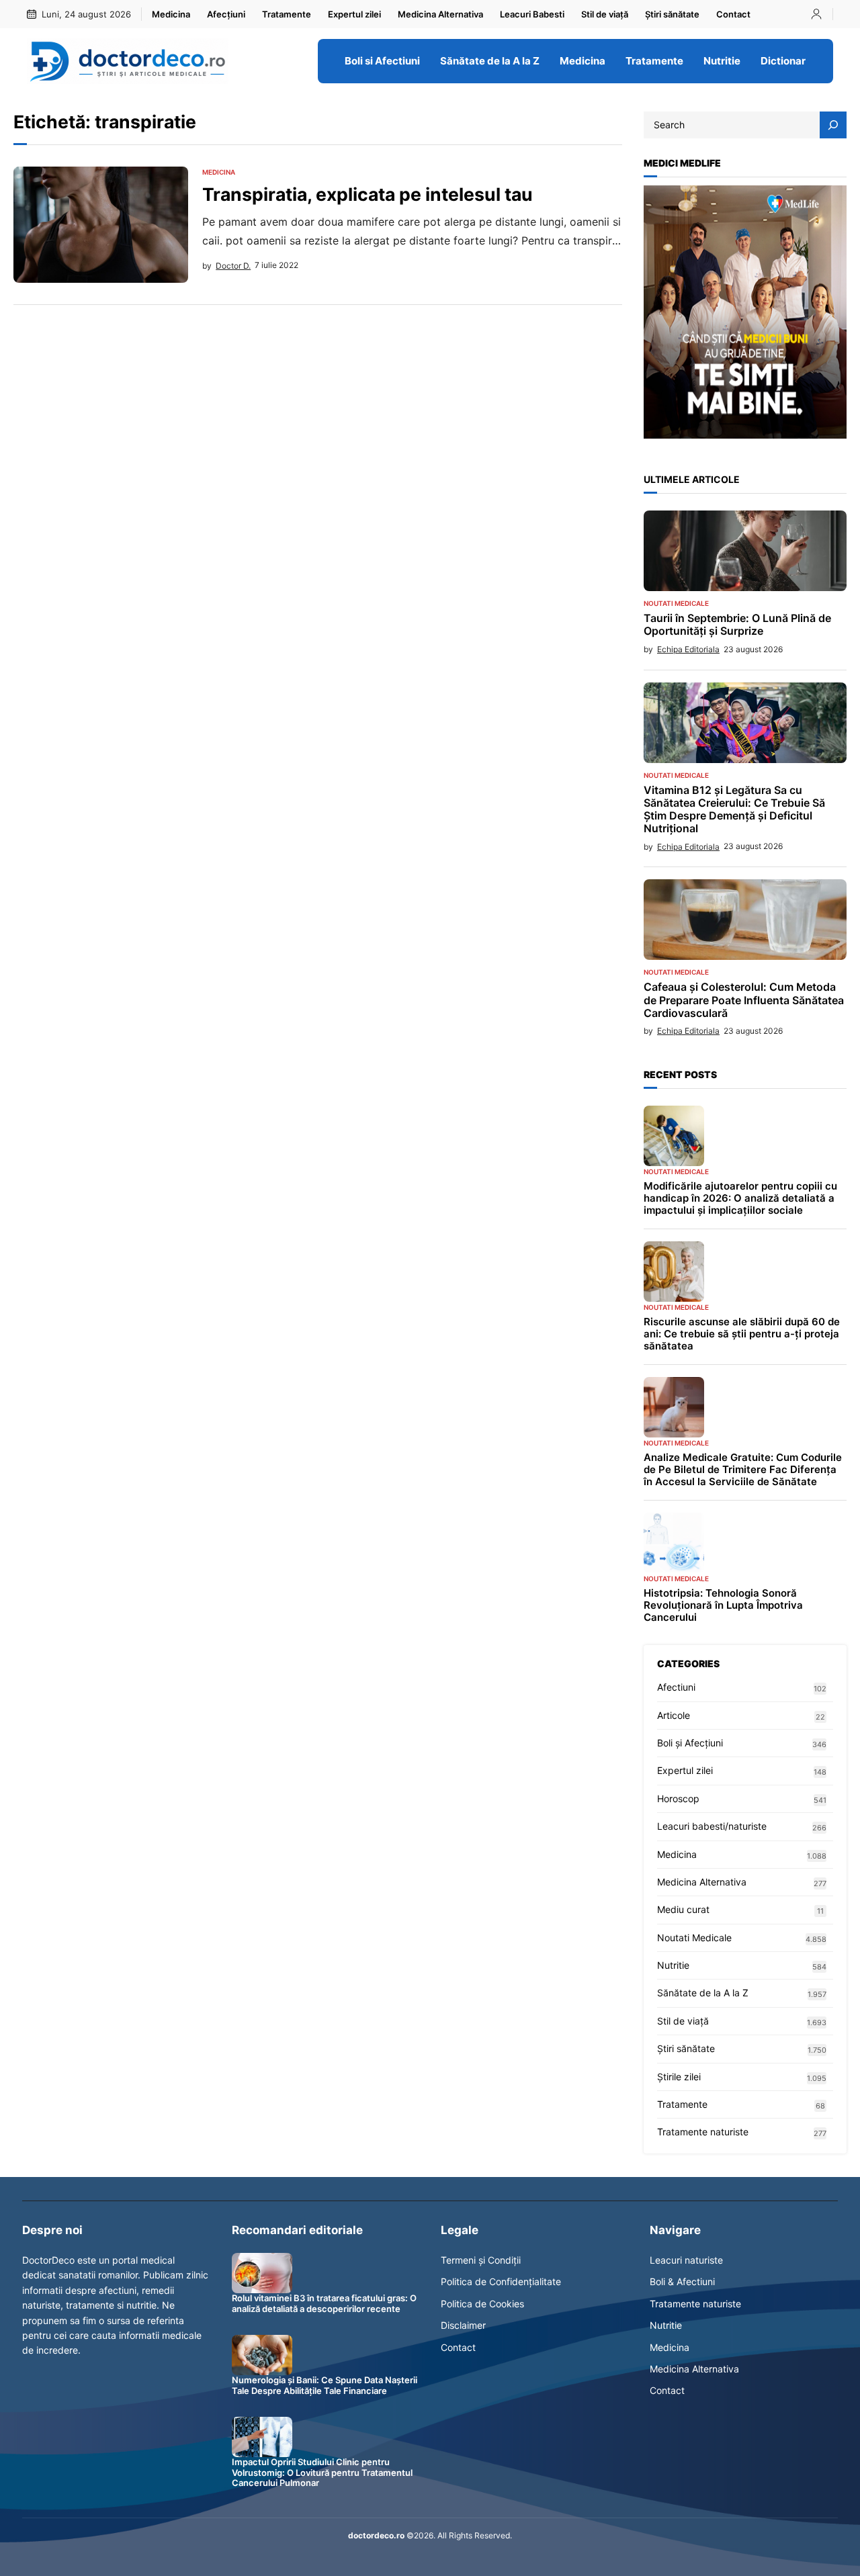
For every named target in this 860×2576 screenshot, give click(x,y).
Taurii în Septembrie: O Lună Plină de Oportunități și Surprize (737, 625)
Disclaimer (463, 2325)
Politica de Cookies (482, 2304)
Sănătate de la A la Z (703, 1993)
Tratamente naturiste (703, 2132)
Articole (674, 1715)
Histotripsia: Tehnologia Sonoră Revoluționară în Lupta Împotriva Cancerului (723, 1605)
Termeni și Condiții (481, 2260)
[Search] (833, 125)
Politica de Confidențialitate (501, 2281)
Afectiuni (676, 1687)
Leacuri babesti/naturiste (712, 1826)
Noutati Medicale (676, 603)
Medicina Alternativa (702, 1882)
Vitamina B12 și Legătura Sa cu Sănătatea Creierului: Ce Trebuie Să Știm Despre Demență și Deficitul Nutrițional (734, 810)
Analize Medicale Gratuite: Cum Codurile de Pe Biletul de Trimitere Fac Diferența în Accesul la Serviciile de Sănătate (743, 1470)
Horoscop (678, 1798)
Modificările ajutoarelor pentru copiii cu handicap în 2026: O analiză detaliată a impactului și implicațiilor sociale (740, 1198)
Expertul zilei (685, 1770)
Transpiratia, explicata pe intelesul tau (368, 194)
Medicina (219, 172)
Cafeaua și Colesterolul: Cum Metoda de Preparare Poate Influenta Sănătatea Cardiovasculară (744, 1000)
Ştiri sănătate (686, 2048)
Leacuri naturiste (686, 2260)
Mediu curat (683, 1909)
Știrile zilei (679, 2077)
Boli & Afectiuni (682, 2281)
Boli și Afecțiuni (690, 1743)
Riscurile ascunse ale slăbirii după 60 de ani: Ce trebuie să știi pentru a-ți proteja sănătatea (742, 1334)
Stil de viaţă (683, 2021)
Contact (458, 2347)
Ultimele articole (692, 479)
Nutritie (673, 1965)
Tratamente (682, 2104)
